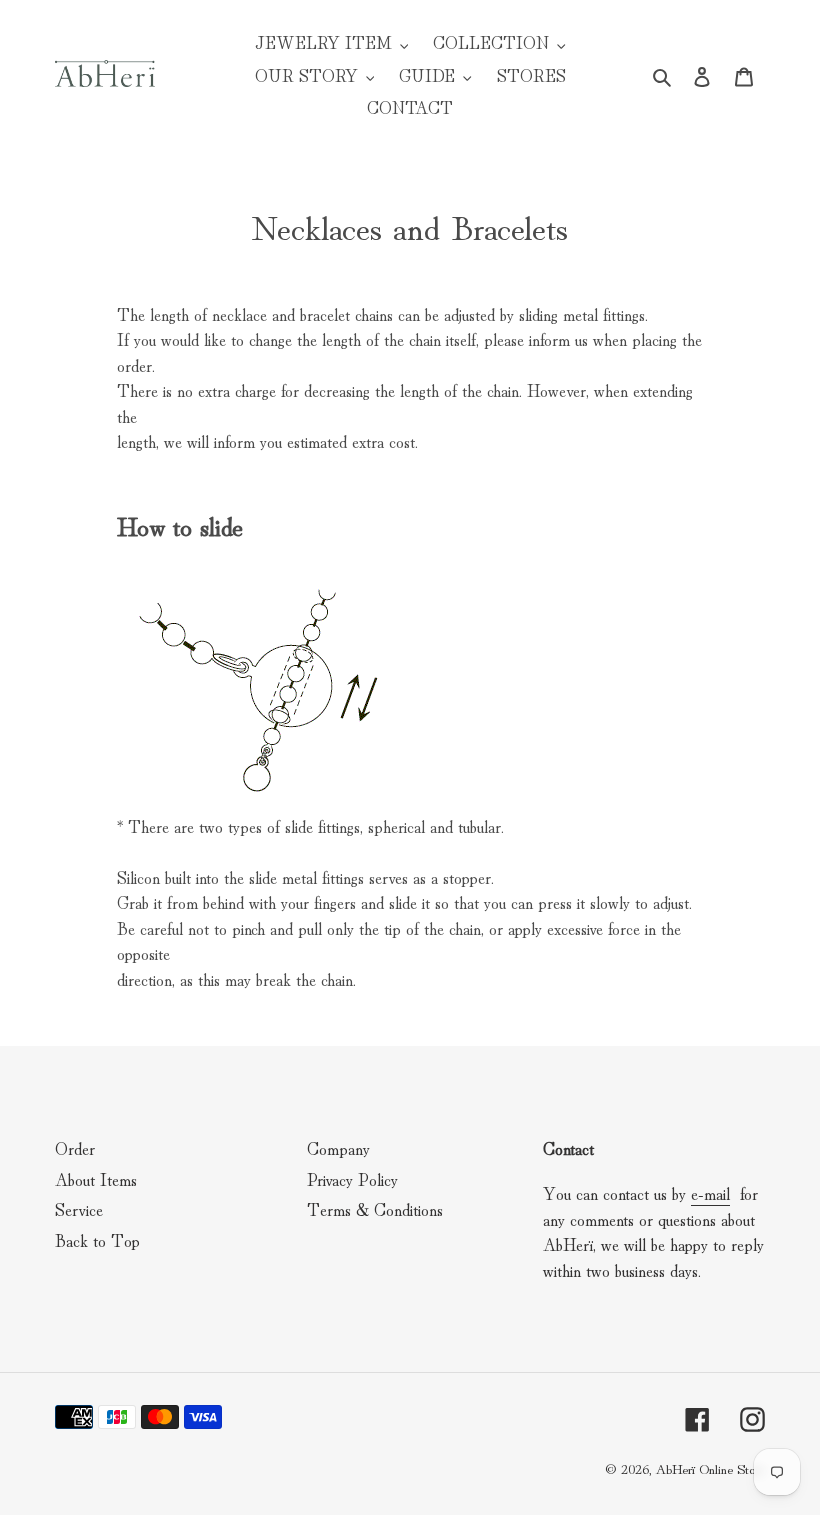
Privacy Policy (352, 1178)
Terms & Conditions (375, 1208)
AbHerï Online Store (710, 1468)
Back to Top (97, 1239)
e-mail (710, 1192)
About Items (96, 1178)
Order (75, 1147)
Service (79, 1208)
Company (338, 1147)
